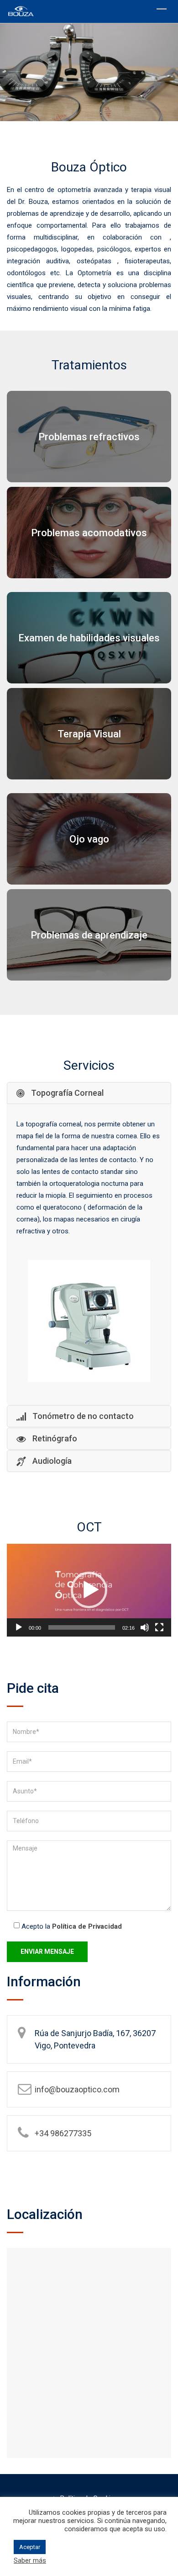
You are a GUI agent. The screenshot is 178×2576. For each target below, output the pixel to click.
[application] (89, 1590)
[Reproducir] (19, 1627)
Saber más (30, 2560)
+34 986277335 (63, 2133)
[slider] (82, 1627)
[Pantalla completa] (159, 1627)
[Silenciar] (145, 1627)
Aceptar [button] (30, 2547)
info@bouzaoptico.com (77, 2089)
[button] (89, 1590)
